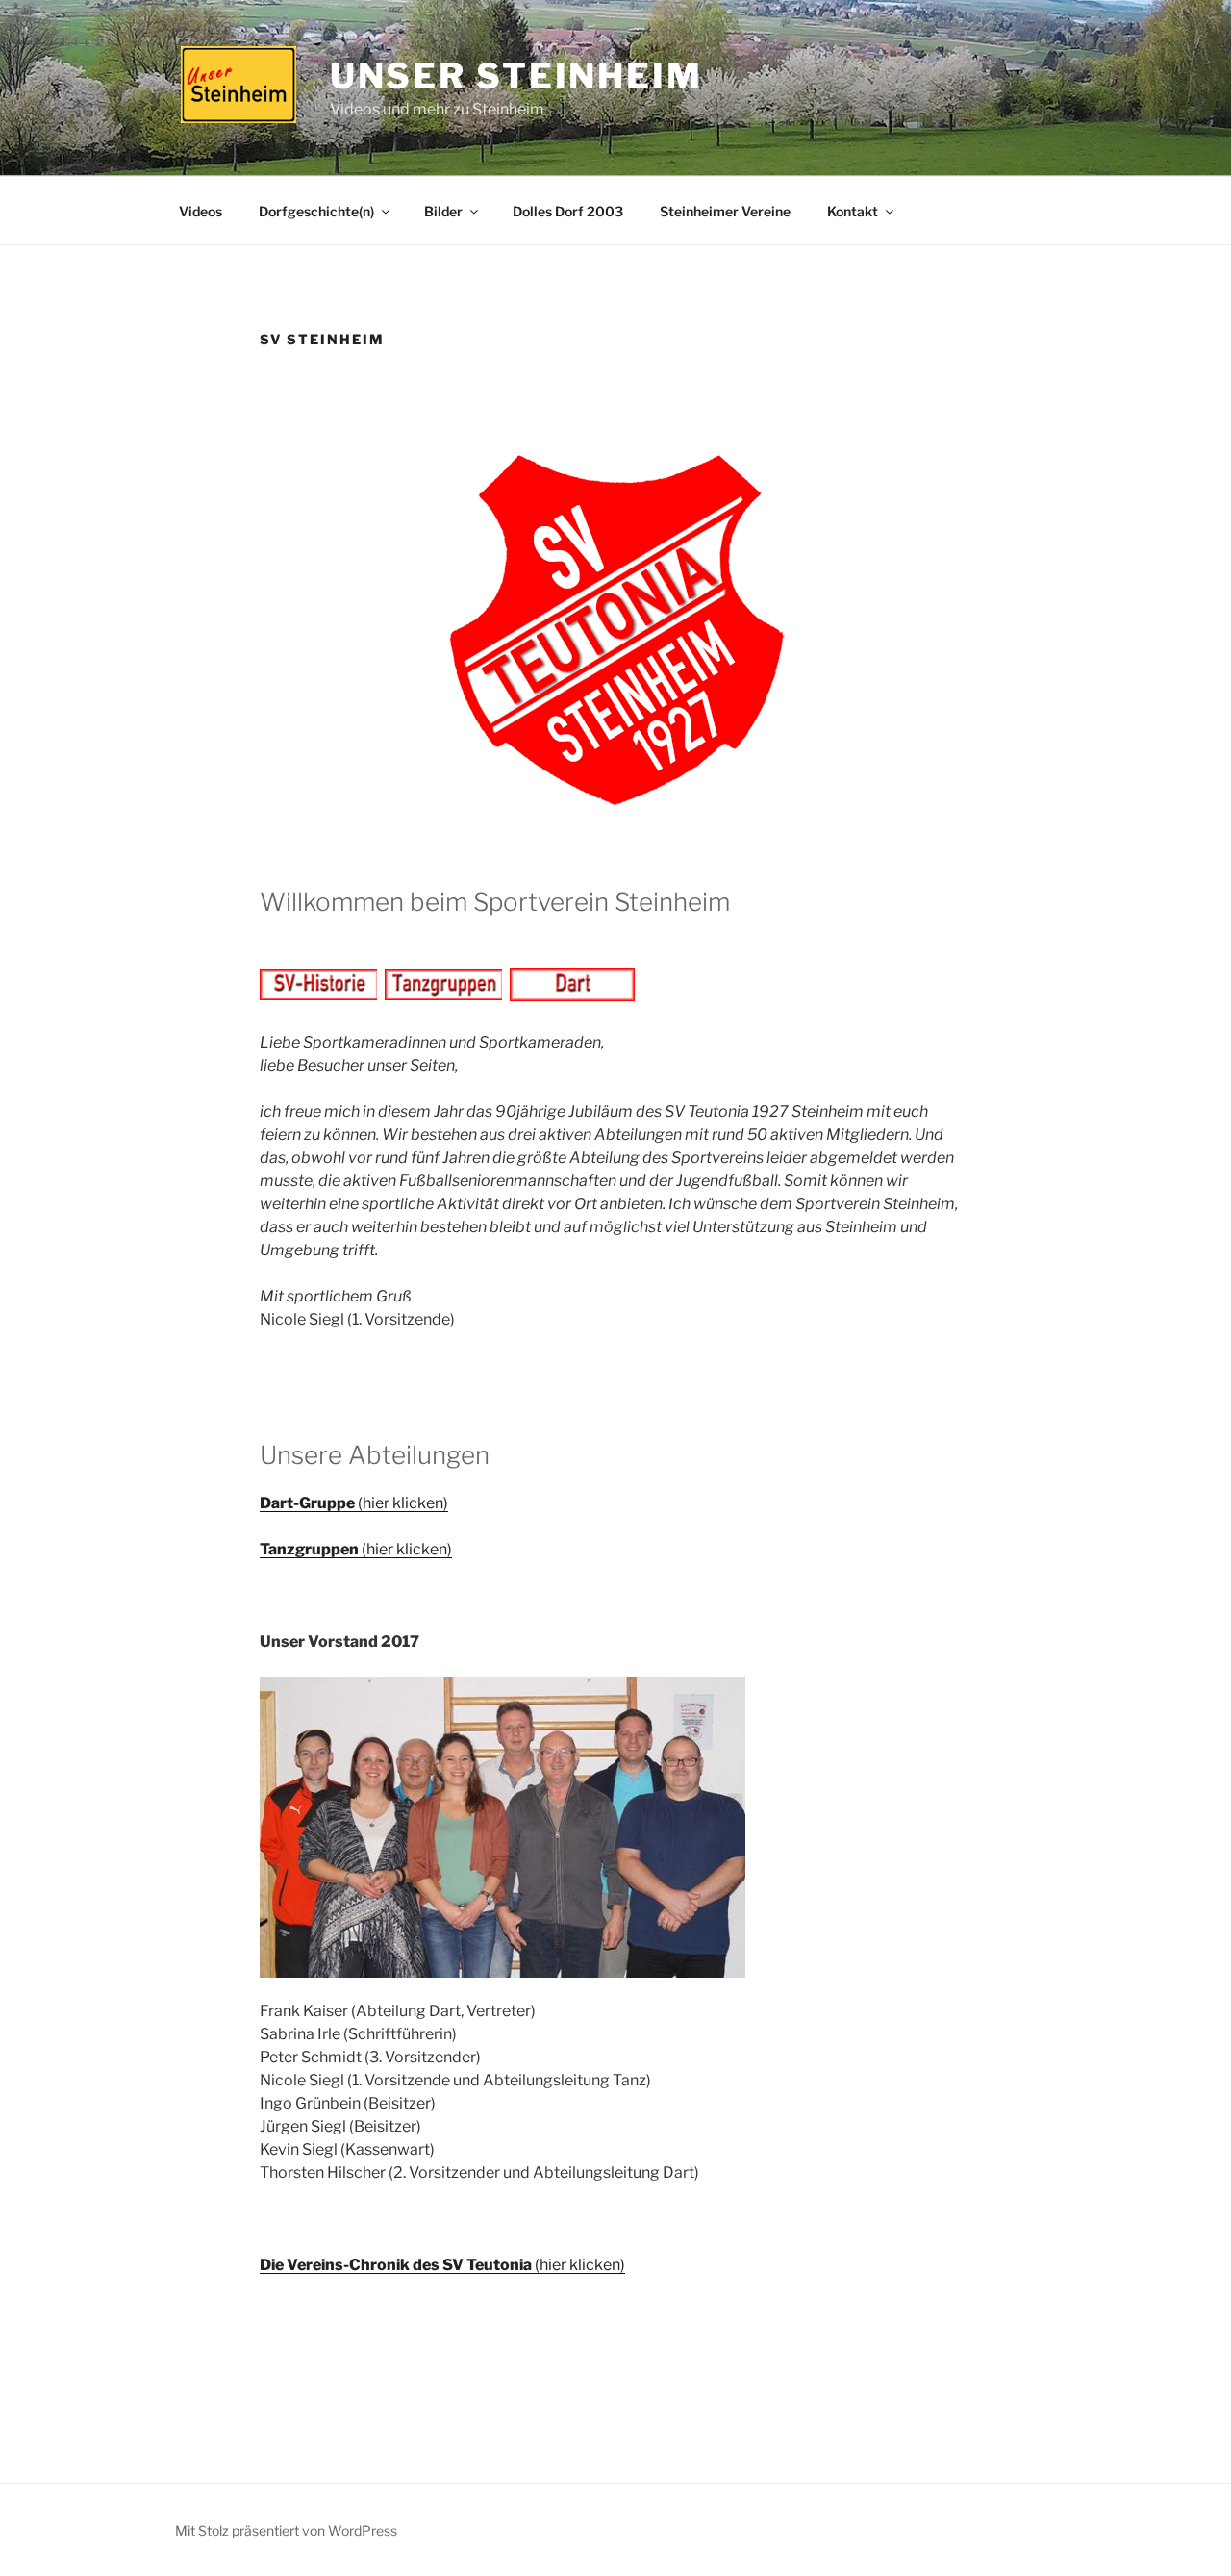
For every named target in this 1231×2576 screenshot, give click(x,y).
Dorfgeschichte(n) (316, 211)
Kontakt (853, 211)
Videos (201, 211)
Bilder (443, 211)
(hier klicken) (354, 1503)
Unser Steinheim (516, 76)
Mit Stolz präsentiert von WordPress (286, 2530)
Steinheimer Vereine (725, 211)
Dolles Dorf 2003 (568, 211)
